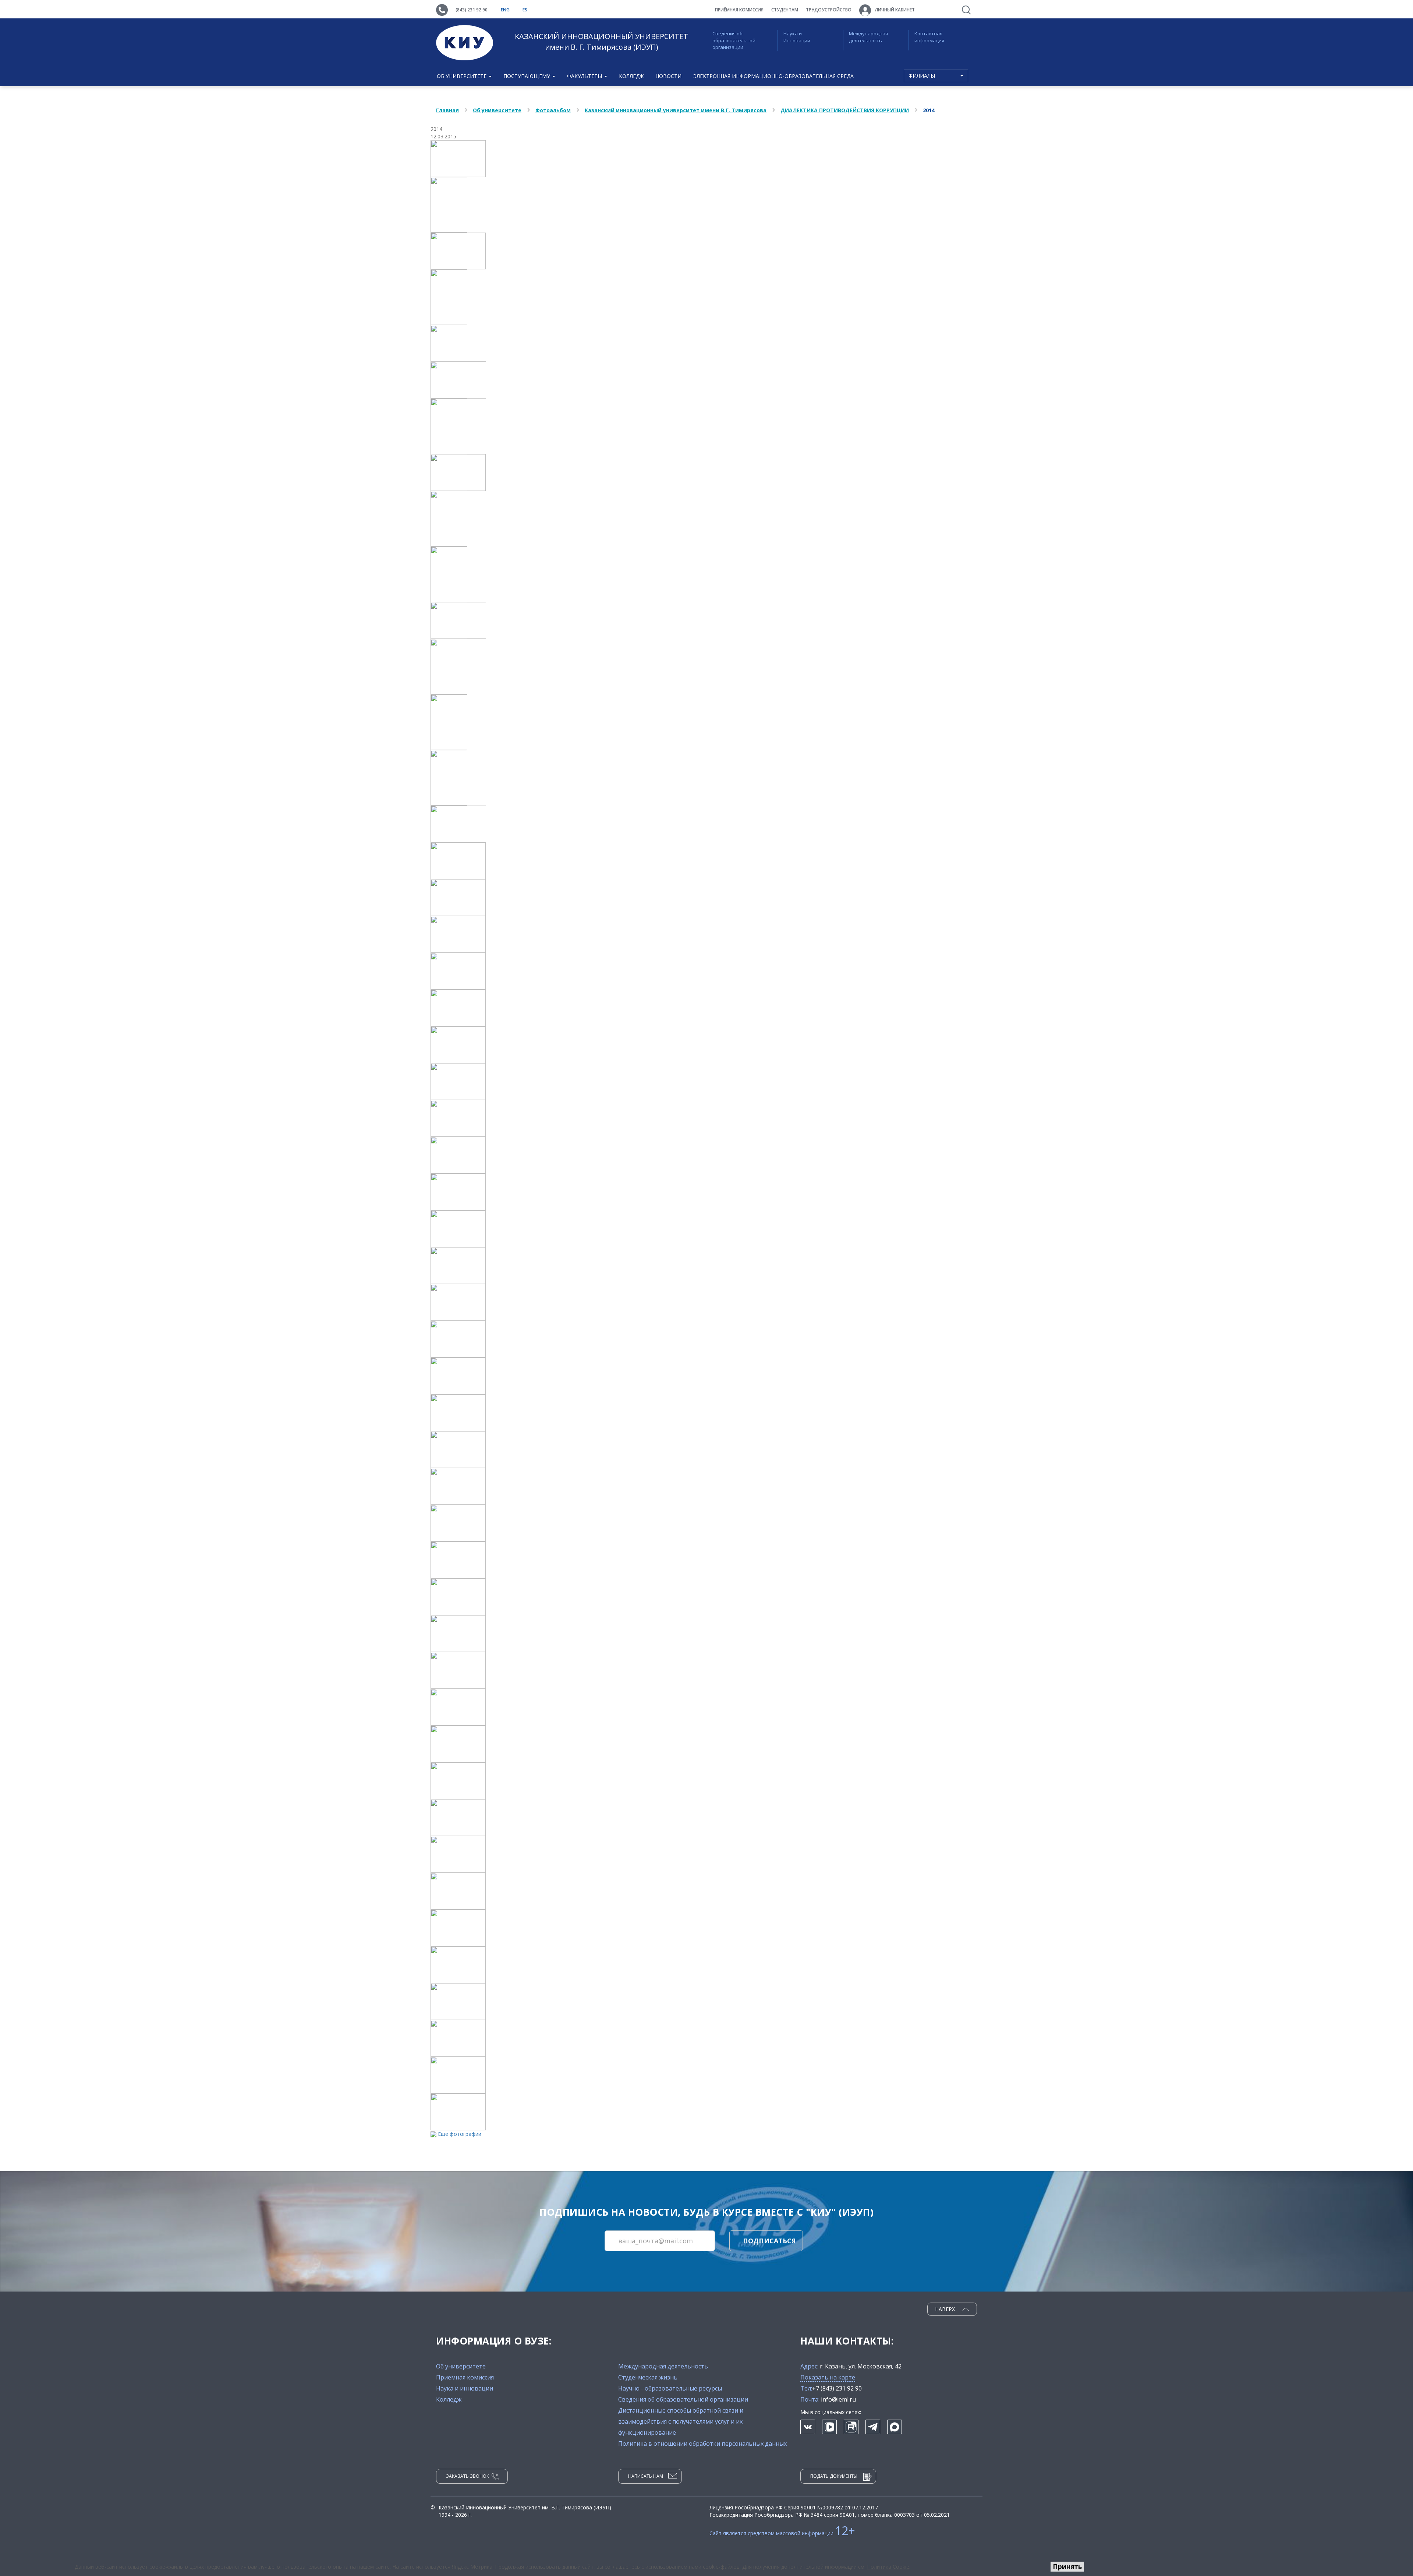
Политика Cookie (888, 2567)
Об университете (497, 110)
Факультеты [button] (585, 76)
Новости (668, 76)
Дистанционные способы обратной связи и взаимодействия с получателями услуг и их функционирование (681, 2421)
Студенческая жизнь (648, 2377)
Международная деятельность (868, 37)
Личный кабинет (894, 10)
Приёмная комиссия (739, 10)
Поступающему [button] (527, 76)
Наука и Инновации (797, 37)
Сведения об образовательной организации (734, 40)
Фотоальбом (553, 110)
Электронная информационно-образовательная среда (773, 76)
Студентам (785, 10)
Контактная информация (929, 37)
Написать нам (646, 2476)
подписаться (769, 2241)
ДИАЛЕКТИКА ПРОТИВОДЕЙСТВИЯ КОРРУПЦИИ (845, 110)
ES (525, 10)
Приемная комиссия (465, 2377)
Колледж (631, 76)
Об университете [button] (462, 76)
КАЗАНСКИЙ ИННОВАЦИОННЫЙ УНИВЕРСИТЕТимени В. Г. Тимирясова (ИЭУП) (601, 42)
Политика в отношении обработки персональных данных (702, 2444)
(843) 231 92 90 (472, 10)
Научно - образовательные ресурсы (670, 2388)
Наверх (946, 2309)
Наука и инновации (465, 2388)
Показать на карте (828, 2377)
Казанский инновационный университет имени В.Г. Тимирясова (676, 110)
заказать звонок (468, 2476)
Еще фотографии (460, 2134)
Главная (447, 110)
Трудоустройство (829, 10)
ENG (506, 10)
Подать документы (834, 2476)
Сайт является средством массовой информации (782, 2533)
